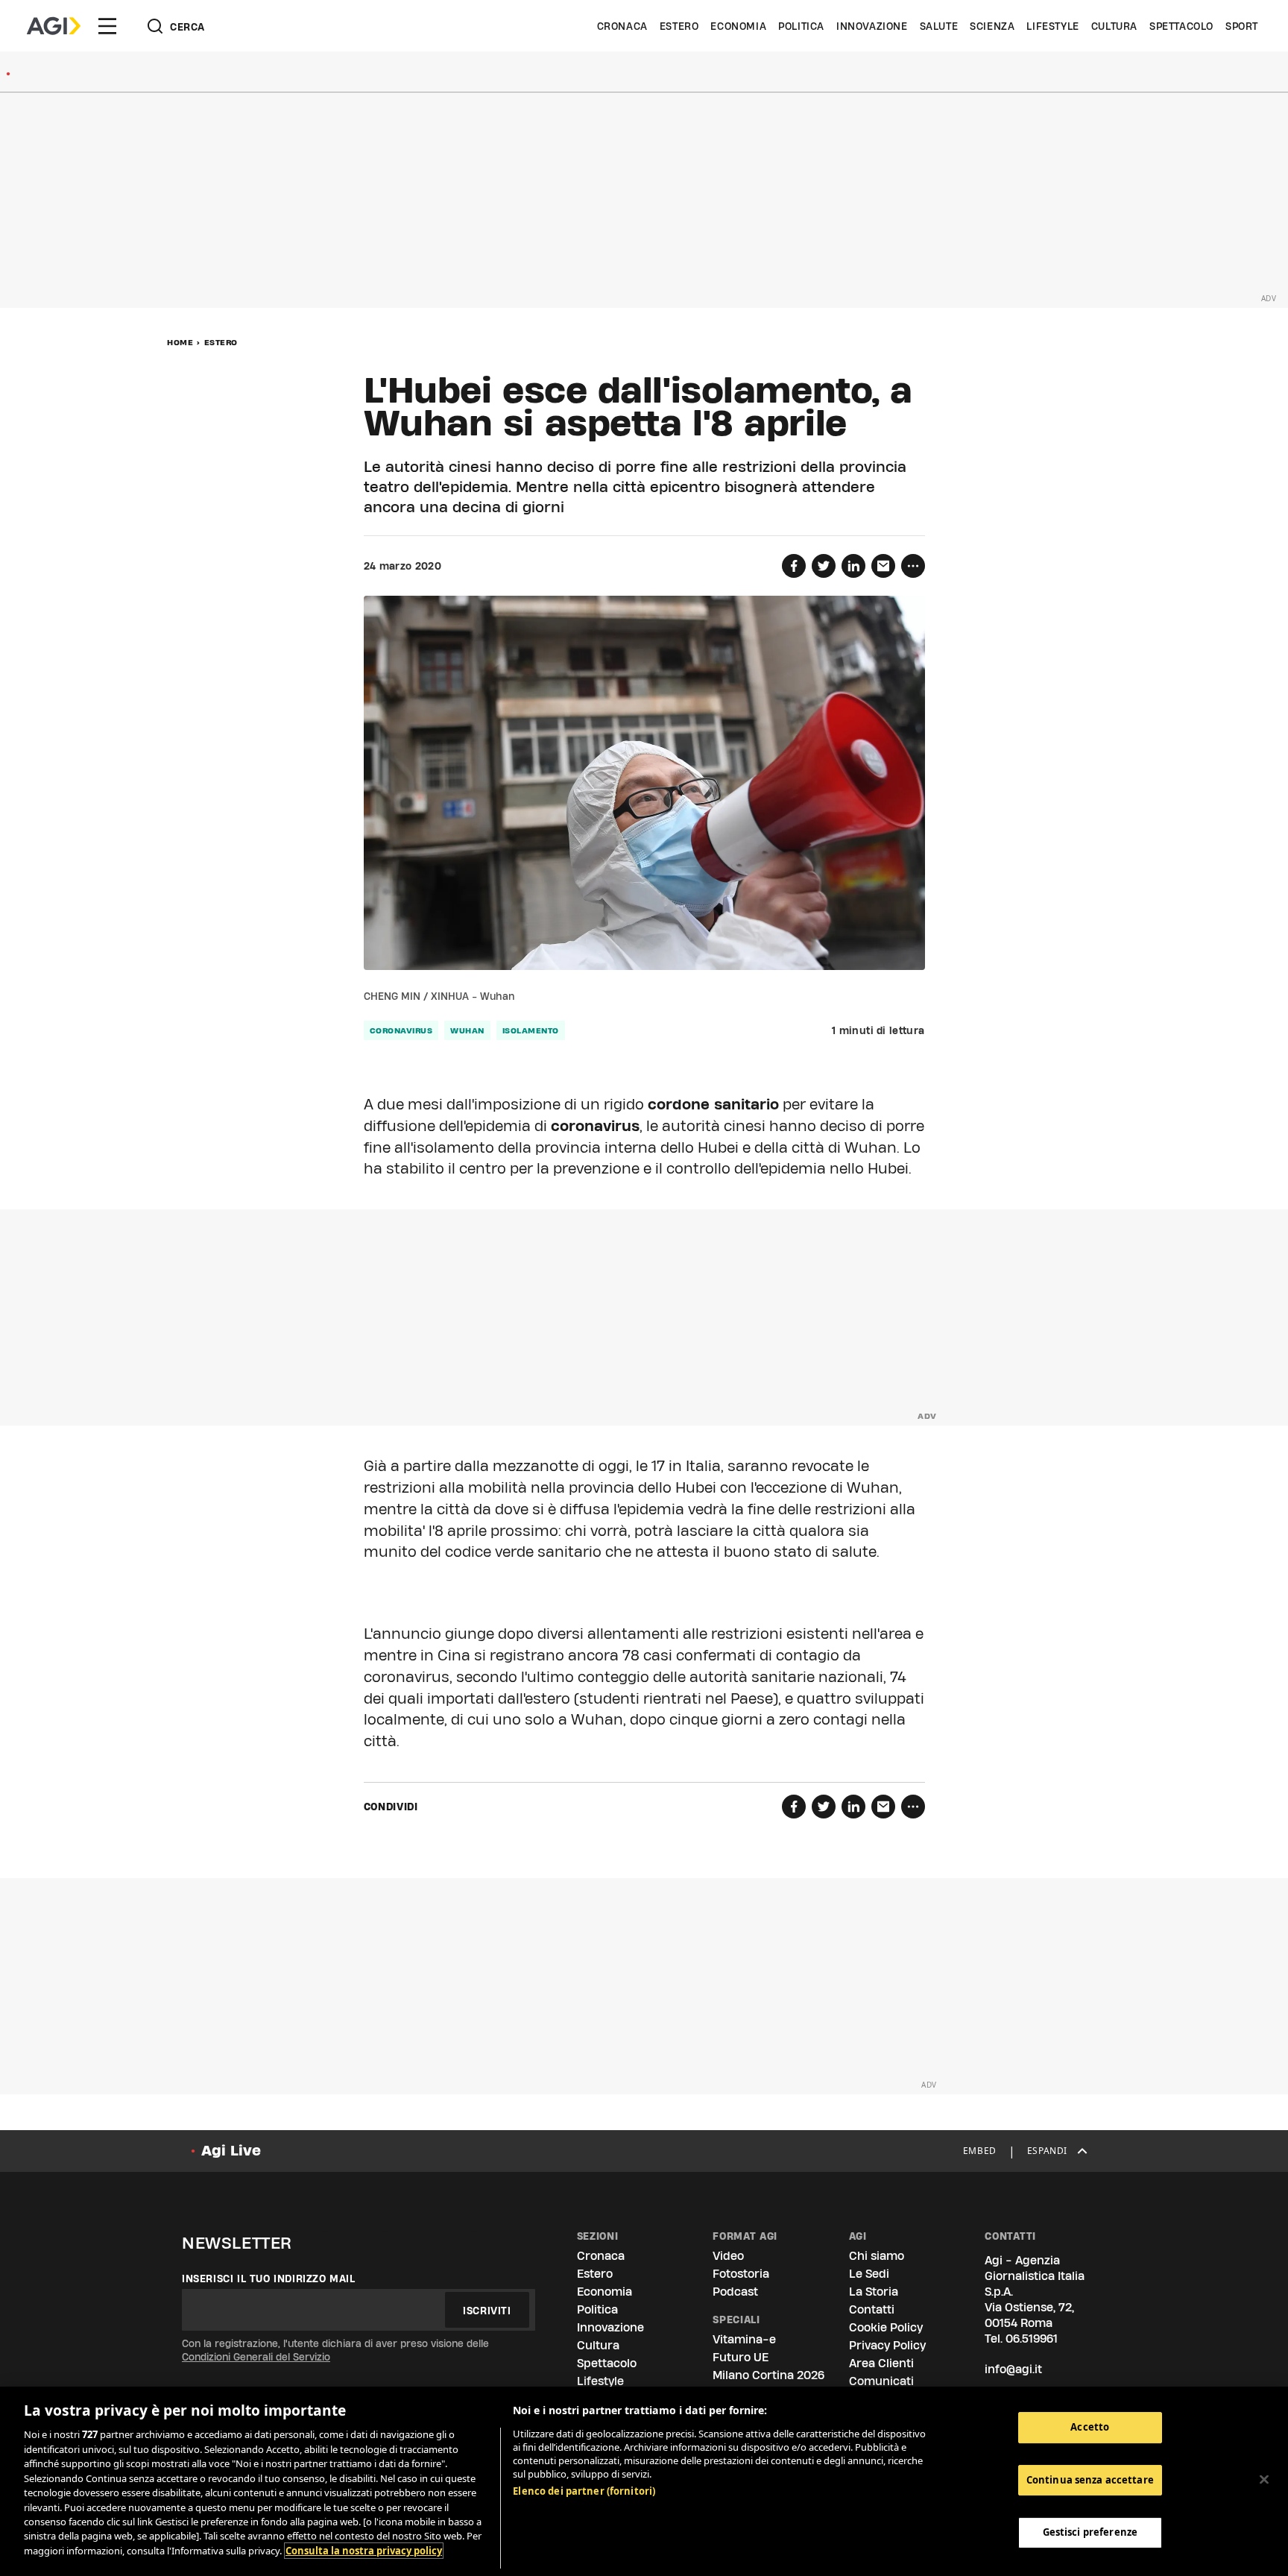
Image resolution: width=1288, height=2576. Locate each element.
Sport (1242, 26)
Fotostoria (741, 2274)
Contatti (872, 2309)
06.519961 (1032, 2339)
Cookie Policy (886, 2327)
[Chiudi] (1264, 2480)
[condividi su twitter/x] (824, 566)
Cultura (1114, 26)
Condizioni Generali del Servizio (256, 2357)
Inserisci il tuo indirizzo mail (269, 2279)
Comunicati (881, 2381)
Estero (679, 26)
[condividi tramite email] (883, 566)
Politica (801, 26)
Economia (738, 26)
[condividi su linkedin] (853, 566)
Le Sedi (869, 2274)
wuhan (467, 1030)
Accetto (1090, 2427)
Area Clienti (881, 2363)
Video (728, 2256)
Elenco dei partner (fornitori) (584, 2491)
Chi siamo (877, 2256)
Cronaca (622, 26)
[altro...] (913, 566)
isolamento (531, 1030)
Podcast (735, 2292)
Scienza (992, 26)
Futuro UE (741, 2357)
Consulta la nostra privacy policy (364, 2551)
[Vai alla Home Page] (54, 26)
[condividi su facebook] (794, 566)
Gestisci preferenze (1090, 2533)
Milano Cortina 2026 (768, 2375)
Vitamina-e (744, 2339)
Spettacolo (1181, 26)
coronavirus (401, 1030)
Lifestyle (1052, 26)
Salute (939, 26)
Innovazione (872, 26)
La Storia (874, 2292)
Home (180, 342)
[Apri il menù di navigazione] (107, 26)
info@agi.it (1013, 2369)
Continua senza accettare (1090, 2480)
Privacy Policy (887, 2345)
